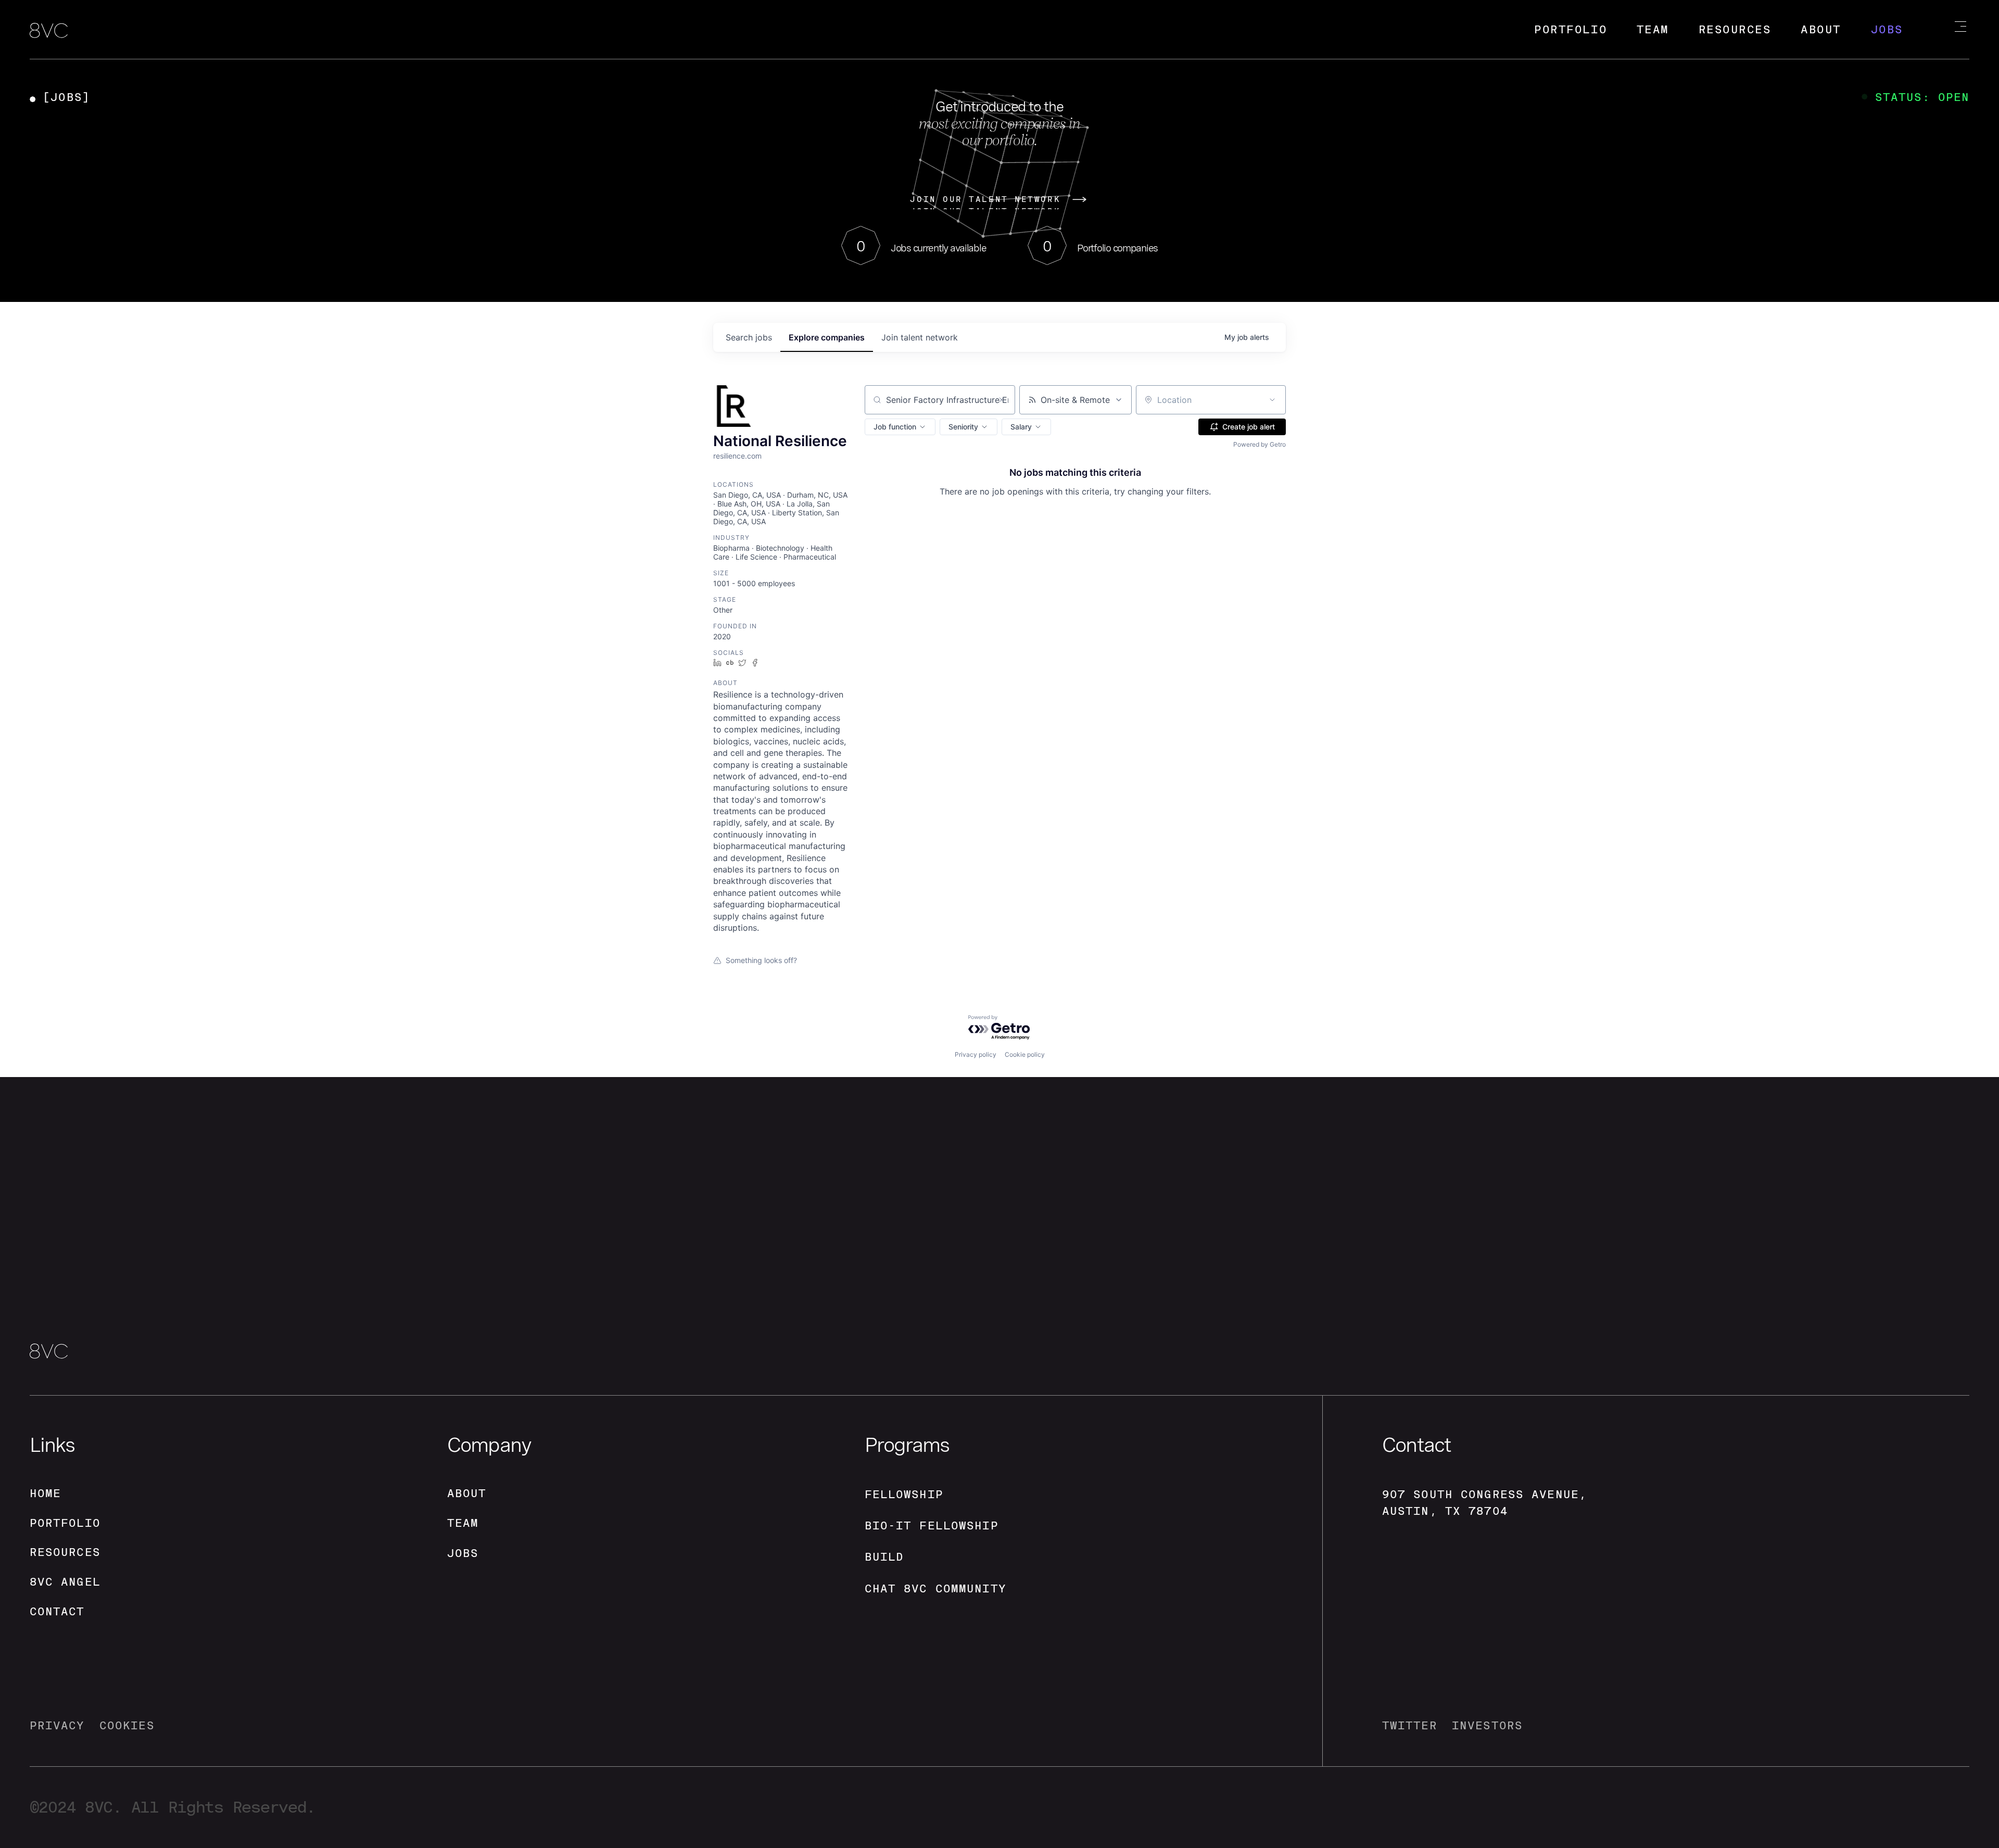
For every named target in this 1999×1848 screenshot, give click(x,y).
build (884, 1557)
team (463, 1523)
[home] (49, 31)
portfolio (65, 1523)
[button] (900, 427)
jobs (749, 337)
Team (1653, 29)
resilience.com (737, 456)
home (46, 1493)
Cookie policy (1025, 1054)
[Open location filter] (1272, 400)
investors (1487, 1725)
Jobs (1887, 29)
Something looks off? (761, 960)
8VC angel (65, 1582)
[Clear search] (1002, 400)
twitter (1410, 1725)
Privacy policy (976, 1054)
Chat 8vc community (935, 1588)
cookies (127, 1725)
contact (57, 1611)
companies (827, 337)
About (1821, 29)
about (467, 1493)
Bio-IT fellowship (932, 1526)
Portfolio (1571, 29)
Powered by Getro (1260, 444)
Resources (1735, 29)
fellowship (904, 1494)
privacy (57, 1725)
